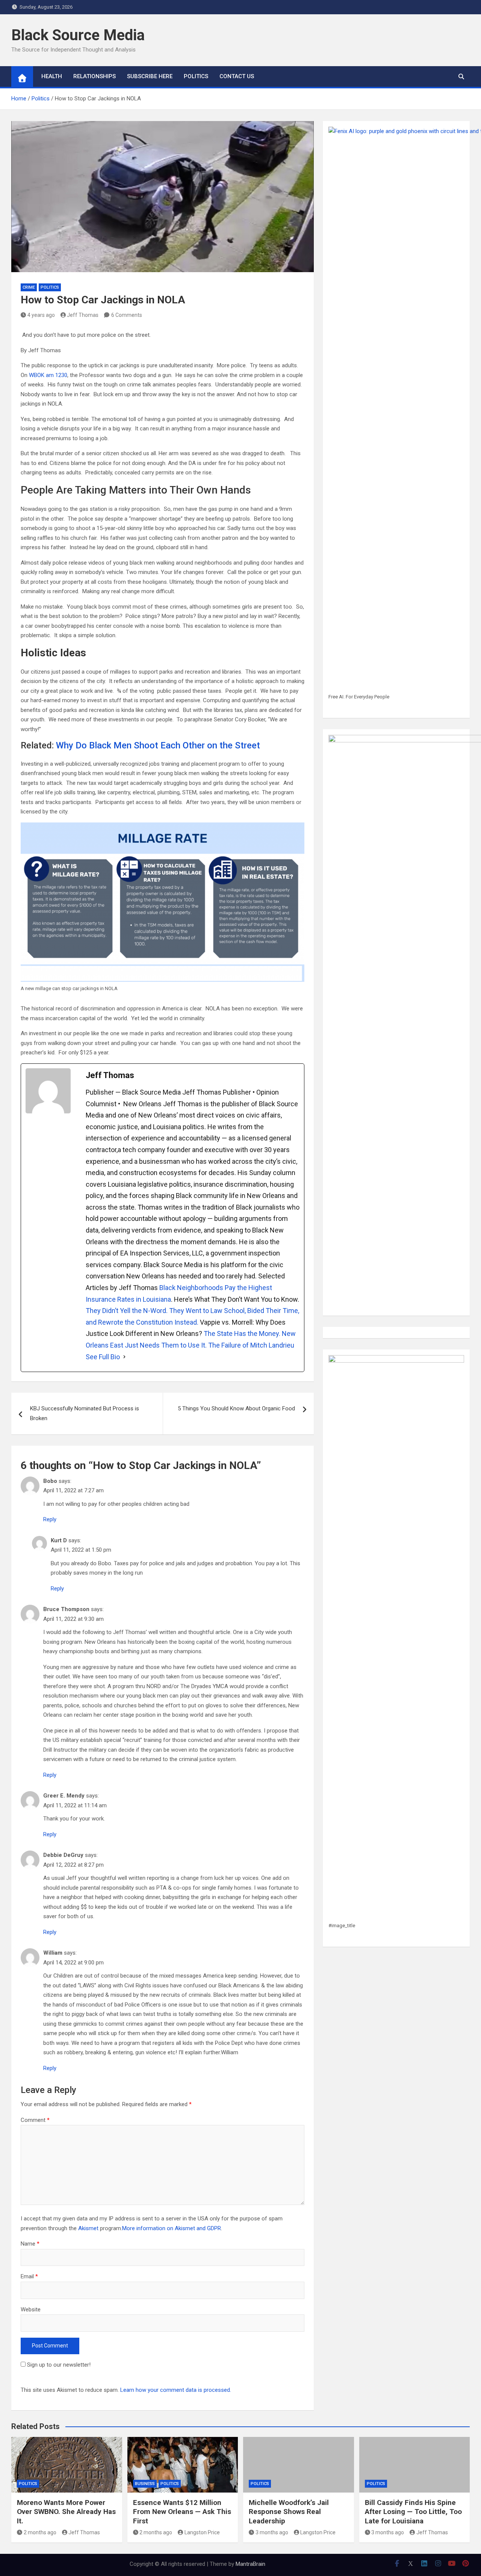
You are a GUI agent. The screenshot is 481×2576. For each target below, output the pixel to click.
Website (31, 2309)
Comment (35, 2120)
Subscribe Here (150, 76)
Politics (196, 76)
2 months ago (40, 2532)
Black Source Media (78, 35)
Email (29, 2276)
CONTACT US (237, 76)
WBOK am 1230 (47, 375)
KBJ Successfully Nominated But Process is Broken (85, 1413)
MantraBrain (250, 2564)
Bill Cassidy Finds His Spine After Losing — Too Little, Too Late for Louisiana (413, 2512)
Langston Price (202, 2532)
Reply (50, 1519)
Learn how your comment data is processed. (176, 2390)
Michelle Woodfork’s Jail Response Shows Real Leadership (289, 2512)
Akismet (88, 2228)
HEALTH (52, 76)
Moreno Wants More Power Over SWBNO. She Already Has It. (66, 2512)
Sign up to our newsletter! (59, 2365)
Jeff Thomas (83, 315)
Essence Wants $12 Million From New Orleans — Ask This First (182, 2512)
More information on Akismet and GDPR (172, 2228)
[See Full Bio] (124, 1357)
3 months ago (272, 2532)
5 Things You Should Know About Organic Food (236, 1408)
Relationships (95, 76)
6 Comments (127, 315)
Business (145, 2484)
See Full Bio (103, 1357)
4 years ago (41, 315)
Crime (29, 287)
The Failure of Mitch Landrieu (251, 1345)
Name (30, 2244)
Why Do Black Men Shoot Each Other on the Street (158, 745)
